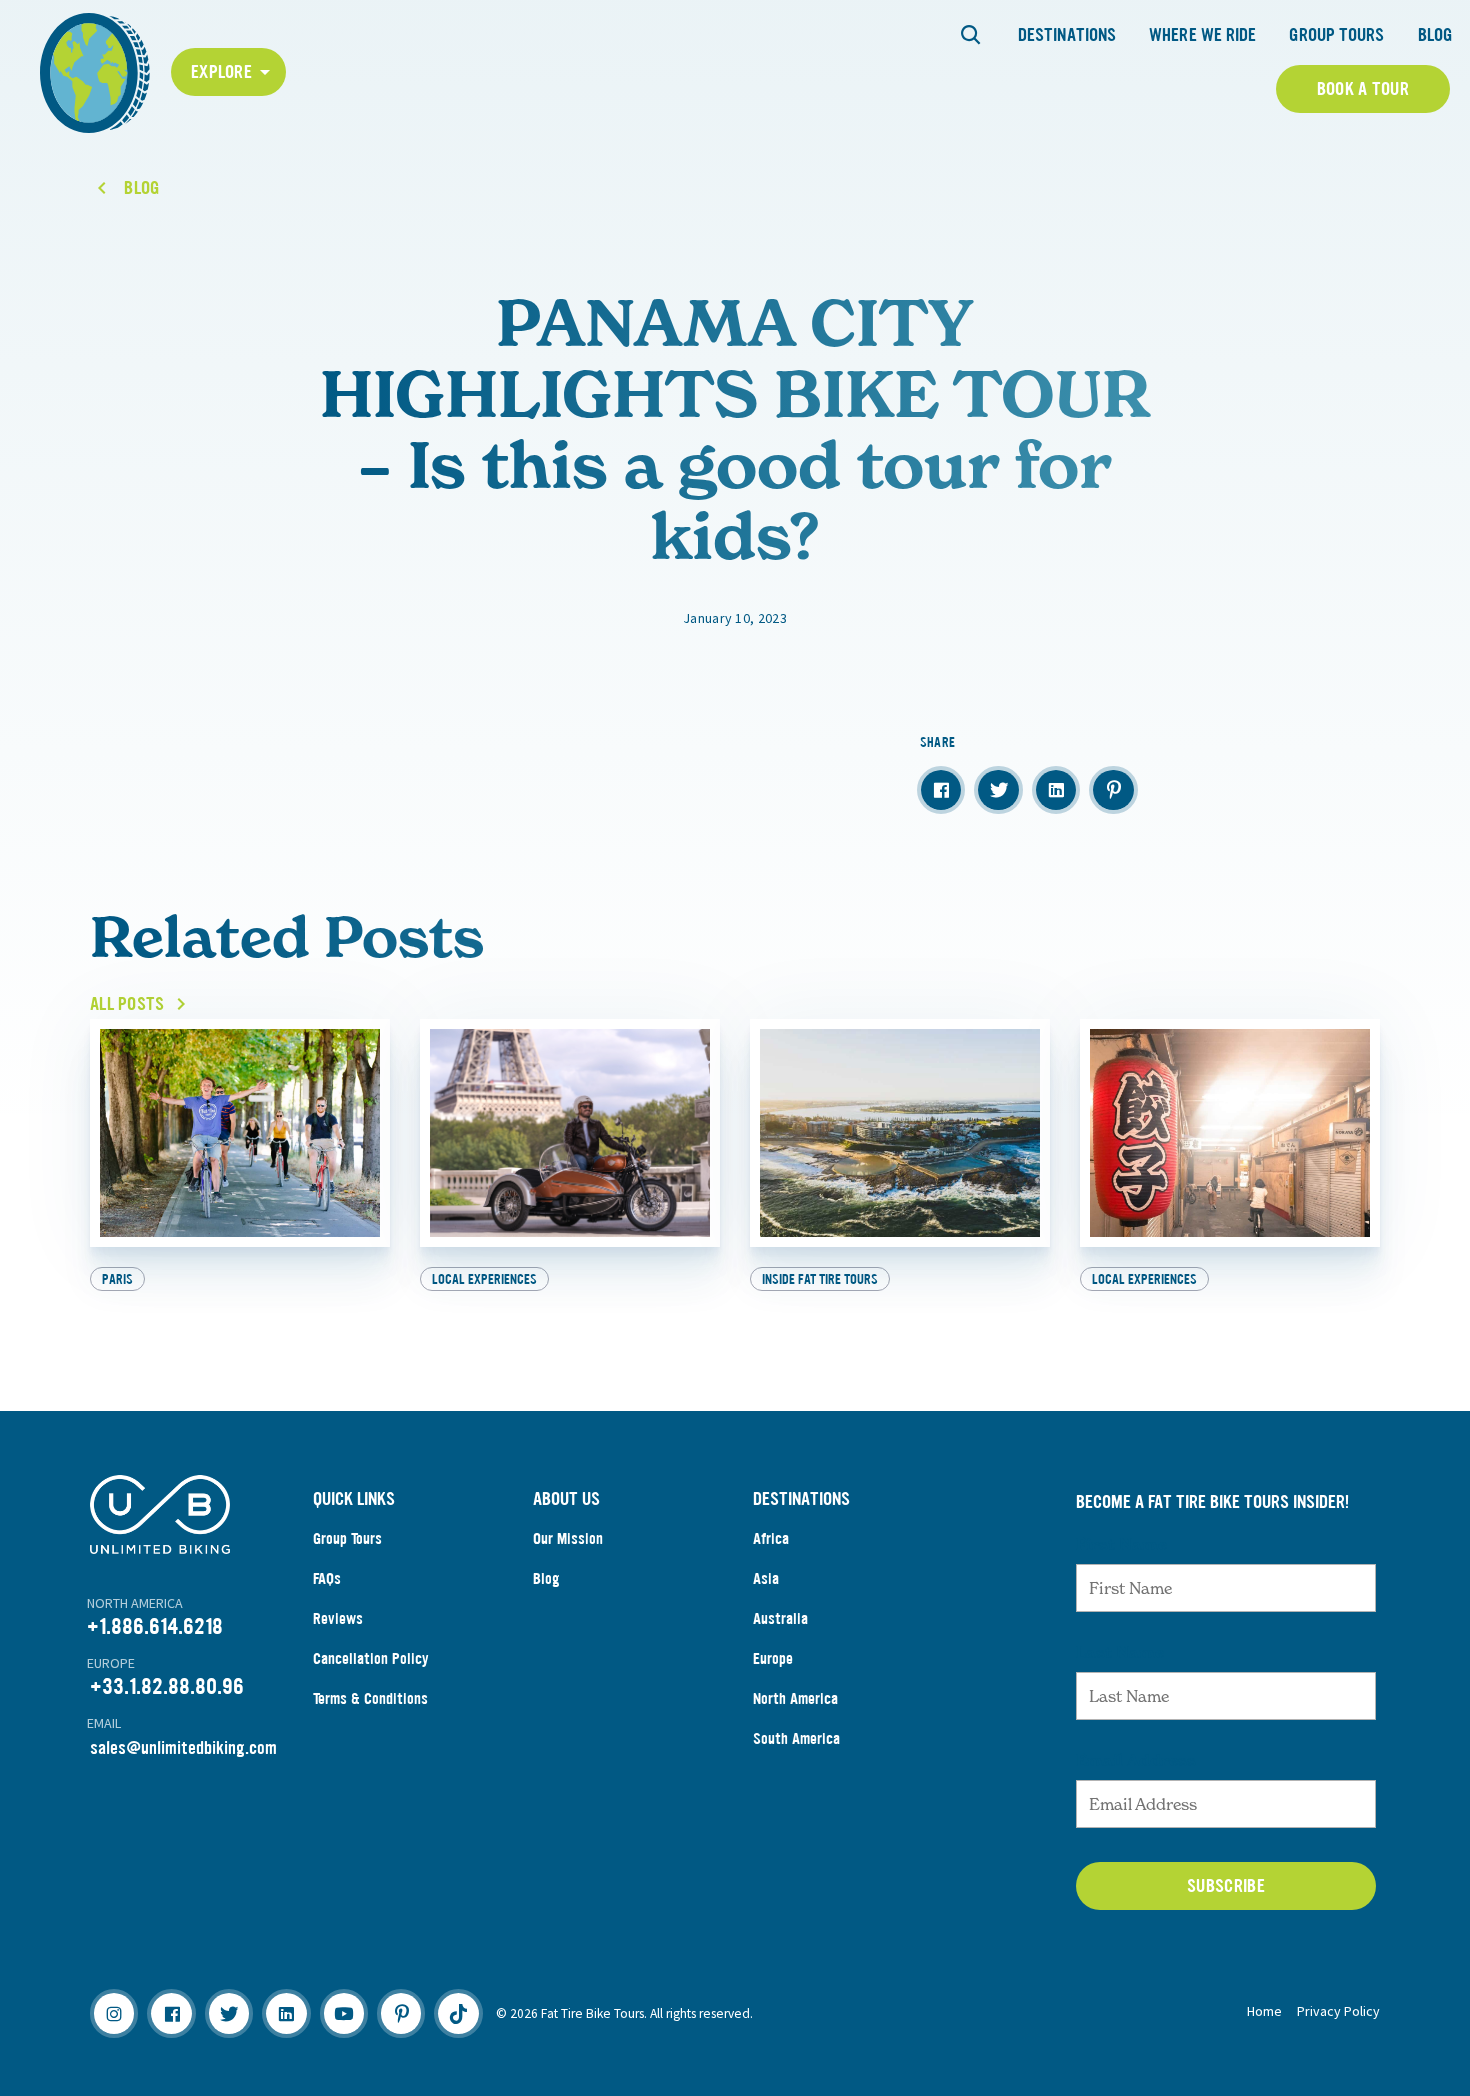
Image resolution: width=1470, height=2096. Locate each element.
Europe (773, 1658)
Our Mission (568, 1538)
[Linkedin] (286, 2013)
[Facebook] (171, 2013)
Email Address (1136, 1760)
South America (796, 1738)
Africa (771, 1538)
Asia (766, 1578)
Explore (221, 72)
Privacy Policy (1338, 2011)
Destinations (1067, 35)
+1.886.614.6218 (155, 1626)
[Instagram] (114, 2013)
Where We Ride (1202, 35)
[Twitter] (229, 2013)
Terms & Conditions (370, 1698)
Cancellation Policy (371, 1658)
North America (795, 1698)
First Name (1121, 1544)
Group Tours (1336, 35)
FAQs (327, 1578)
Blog (1435, 35)
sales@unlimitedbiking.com (183, 1748)
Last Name (1120, 1652)
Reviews (338, 1618)
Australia (780, 1618)
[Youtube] (344, 2013)
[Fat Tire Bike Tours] (95, 70)
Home (1264, 2011)
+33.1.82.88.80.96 (167, 1686)
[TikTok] (458, 2013)
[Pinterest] (401, 2013)
